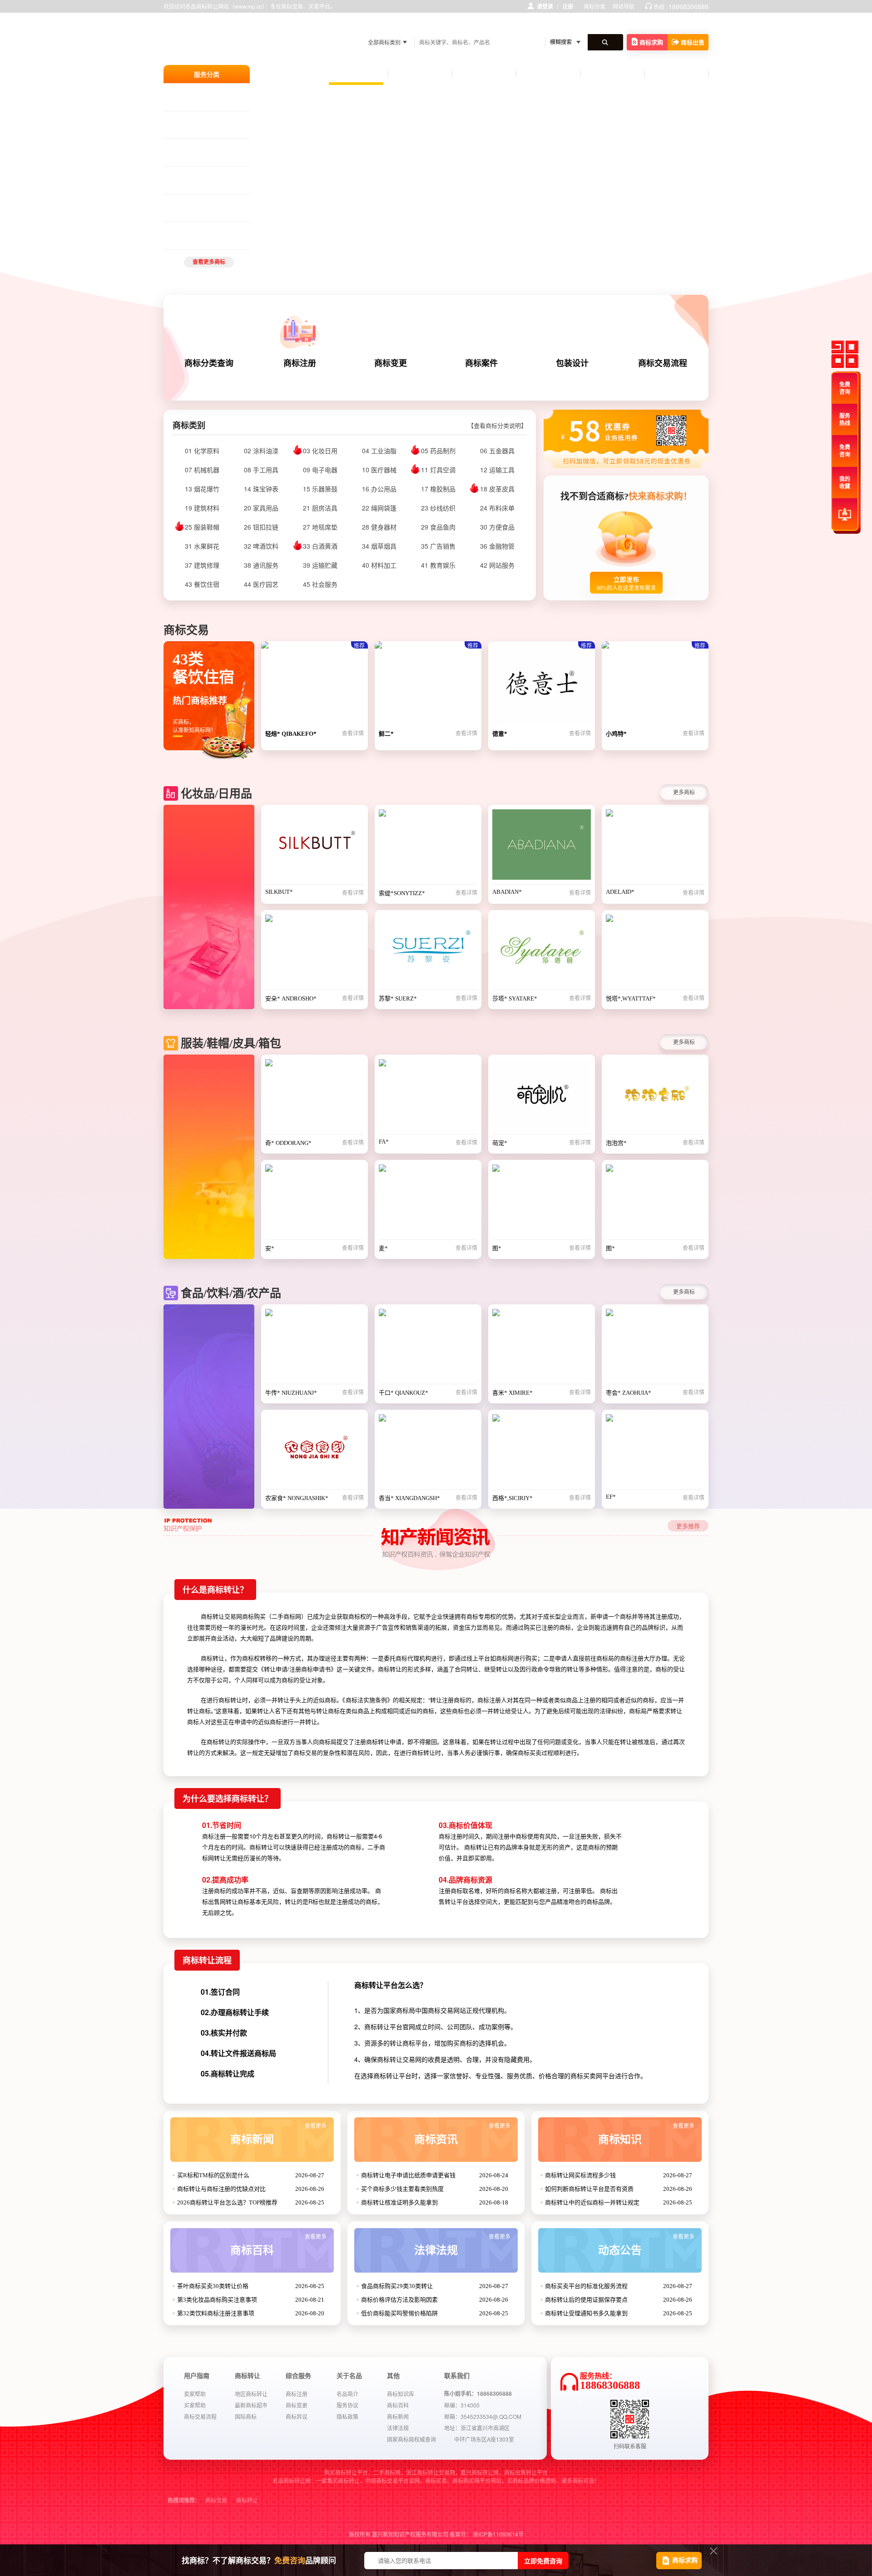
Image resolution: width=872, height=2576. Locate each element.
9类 (218, 93)
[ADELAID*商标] (655, 847)
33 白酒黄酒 (320, 546)
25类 (189, 93)
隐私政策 (347, 2416)
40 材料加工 (379, 565)
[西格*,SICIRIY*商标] (542, 1452)
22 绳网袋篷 (379, 508)
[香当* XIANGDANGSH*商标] (428, 1452)
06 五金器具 (497, 451)
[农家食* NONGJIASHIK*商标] (315, 1452)
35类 (189, 176)
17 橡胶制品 (438, 489)
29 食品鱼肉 (438, 527)
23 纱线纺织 (438, 508)
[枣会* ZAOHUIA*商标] (655, 1347)
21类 (219, 231)
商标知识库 (401, 2394)
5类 (199, 120)
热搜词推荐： (184, 2501)
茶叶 (440, 27)
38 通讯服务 (261, 565)
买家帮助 (195, 2405)
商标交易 (216, 2501)
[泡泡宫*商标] (655, 1097)
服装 (399, 27)
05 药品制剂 (438, 451)
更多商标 (684, 792)
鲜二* (386, 734)
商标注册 (420, 74)
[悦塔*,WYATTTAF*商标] (655, 952)
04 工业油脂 (379, 451)
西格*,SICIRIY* (513, 1498)
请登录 (545, 6)
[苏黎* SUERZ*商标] (428, 952)
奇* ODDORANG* (288, 1143)
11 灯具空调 (438, 470)
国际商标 (246, 2416)
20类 (205, 231)
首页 (356, 72)
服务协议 (347, 2405)
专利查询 (612, 74)
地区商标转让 (251, 2394)
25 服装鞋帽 (202, 527)
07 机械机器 (202, 470)
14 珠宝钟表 (261, 489)
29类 (189, 148)
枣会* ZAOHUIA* (629, 1393)
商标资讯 (462, 2134)
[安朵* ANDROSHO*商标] (315, 952)
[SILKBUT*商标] (315, 847)
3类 (188, 120)
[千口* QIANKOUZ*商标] (428, 1347)
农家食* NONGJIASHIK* (297, 1498)
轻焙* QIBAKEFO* (291, 734)
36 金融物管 (497, 546)
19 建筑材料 (202, 508)
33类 (204, 203)
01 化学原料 (202, 451)
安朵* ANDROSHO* (291, 998)
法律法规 (462, 2245)
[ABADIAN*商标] (542, 847)
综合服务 (548, 74)
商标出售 (693, 42)
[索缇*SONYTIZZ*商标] (428, 847)
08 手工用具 (261, 470)
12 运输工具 (497, 470)
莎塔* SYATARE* (515, 998)
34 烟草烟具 (379, 546)
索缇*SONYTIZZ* (402, 893)
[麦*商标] (428, 1202)
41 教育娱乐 (438, 565)
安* (270, 1248)
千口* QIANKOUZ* (404, 1393)
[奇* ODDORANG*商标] (315, 1097)
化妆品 (419, 27)
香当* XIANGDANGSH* (409, 1498)
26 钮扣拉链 (261, 527)
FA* (384, 1142)
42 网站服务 (497, 565)
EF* (611, 1497)
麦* (383, 1248)
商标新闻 (278, 2134)
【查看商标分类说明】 (497, 426)
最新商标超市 (251, 2405)
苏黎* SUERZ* (398, 998)
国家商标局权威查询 (411, 2439)
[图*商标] (542, 1202)
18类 (205, 93)
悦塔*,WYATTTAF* (631, 998)
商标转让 (247, 2501)
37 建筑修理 (202, 565)
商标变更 (297, 2405)
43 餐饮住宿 (202, 584)
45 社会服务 (320, 584)
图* (497, 1248)
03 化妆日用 (320, 451)
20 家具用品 (261, 508)
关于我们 (676, 74)
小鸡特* (616, 734)
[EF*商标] (655, 1452)
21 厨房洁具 (320, 508)
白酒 (457, 27)
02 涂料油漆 (261, 451)
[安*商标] (315, 1202)
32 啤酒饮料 (261, 546)
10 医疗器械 (379, 470)
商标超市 (484, 74)
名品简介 (347, 2394)
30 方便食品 (497, 527)
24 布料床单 (497, 508)
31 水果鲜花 (202, 546)
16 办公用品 (379, 489)
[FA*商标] (428, 1097)
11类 (189, 231)
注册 (568, 6)
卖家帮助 (195, 2394)
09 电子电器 (320, 470)
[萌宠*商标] (542, 1097)
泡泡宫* (616, 1143)
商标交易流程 (200, 2416)
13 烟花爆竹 (202, 489)
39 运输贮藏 (320, 565)
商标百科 (278, 2245)
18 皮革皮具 (497, 489)
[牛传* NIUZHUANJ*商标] (315, 1347)
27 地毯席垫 (320, 527)
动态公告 (646, 2245)
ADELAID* (620, 892)
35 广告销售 (438, 546)
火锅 (475, 27)
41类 (219, 176)
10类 (212, 120)
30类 (205, 148)
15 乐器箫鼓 (320, 489)
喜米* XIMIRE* (513, 1393)
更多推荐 (688, 1526)
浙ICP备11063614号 (498, 2534)
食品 (493, 27)
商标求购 (651, 42)
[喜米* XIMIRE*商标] (542, 1347)
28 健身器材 (379, 527)
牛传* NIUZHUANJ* (291, 1393)
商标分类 (595, 6)
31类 (219, 148)
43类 (205, 176)
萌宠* (500, 1143)
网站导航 (624, 6)
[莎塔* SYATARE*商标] (542, 952)
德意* (500, 734)
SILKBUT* (279, 892)
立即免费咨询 (543, 2561)
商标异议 (297, 2416)
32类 (189, 203)
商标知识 (646, 2134)
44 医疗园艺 (261, 584)
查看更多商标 (209, 262)
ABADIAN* (507, 892)
